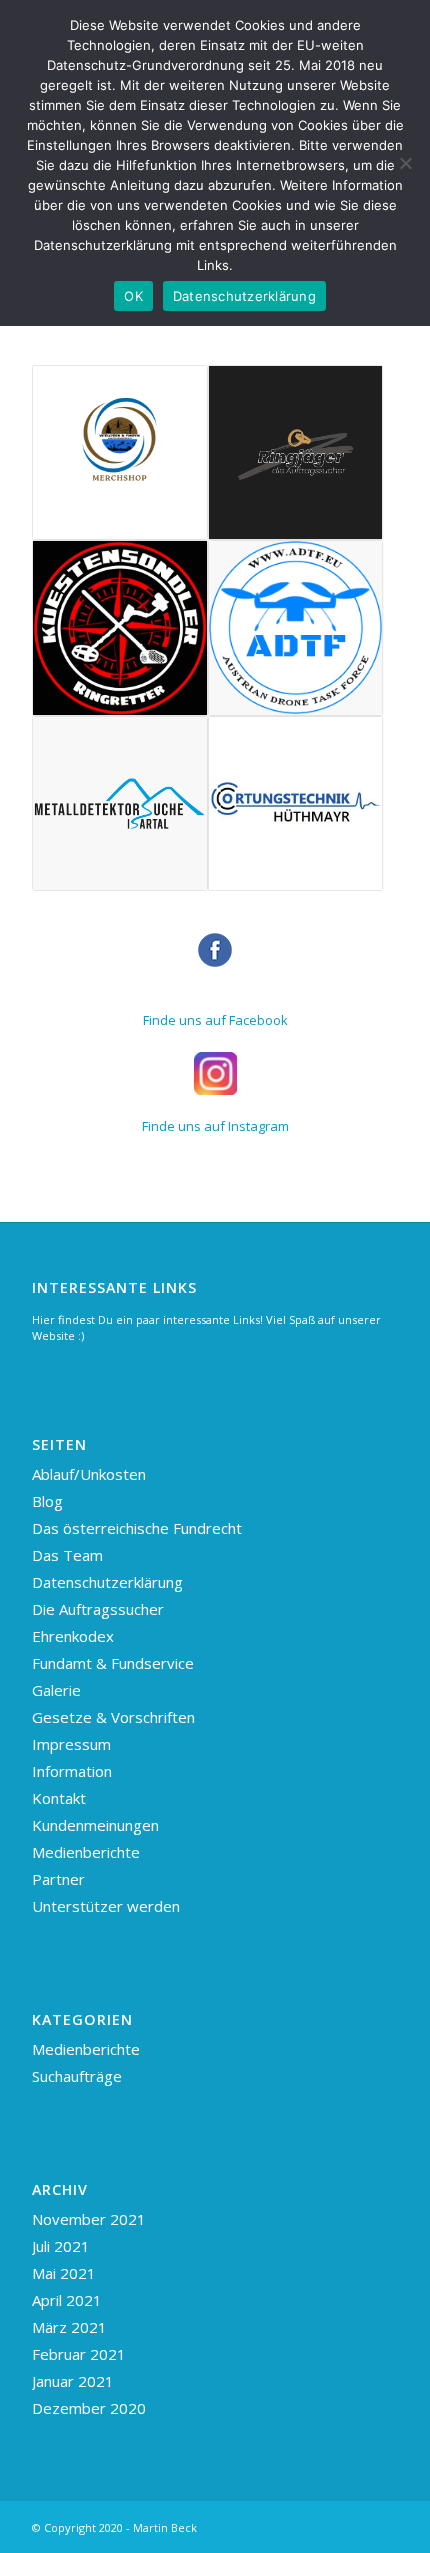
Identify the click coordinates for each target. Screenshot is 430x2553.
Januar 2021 (73, 2381)
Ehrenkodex (73, 1636)
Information (72, 1771)
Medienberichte (86, 1852)
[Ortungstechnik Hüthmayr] (295, 803)
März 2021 (69, 2327)
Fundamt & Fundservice (113, 1663)
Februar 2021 (79, 2354)
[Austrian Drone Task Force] (295, 627)
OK (133, 296)
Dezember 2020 (89, 2408)
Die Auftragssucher (98, 1609)
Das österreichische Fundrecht (137, 1528)
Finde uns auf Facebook (215, 1020)
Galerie (56, 1690)
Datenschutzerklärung (107, 1582)
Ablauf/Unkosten (89, 1474)
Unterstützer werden (106, 1906)
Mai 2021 (64, 2273)
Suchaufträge (77, 2076)
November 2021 (89, 2219)
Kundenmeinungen (95, 1825)
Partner (58, 1879)
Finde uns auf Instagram (215, 1126)
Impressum (71, 1744)
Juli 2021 (61, 2246)
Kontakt (59, 1798)
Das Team (67, 1555)
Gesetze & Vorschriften (113, 1717)
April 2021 (67, 2300)
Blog (47, 1501)
